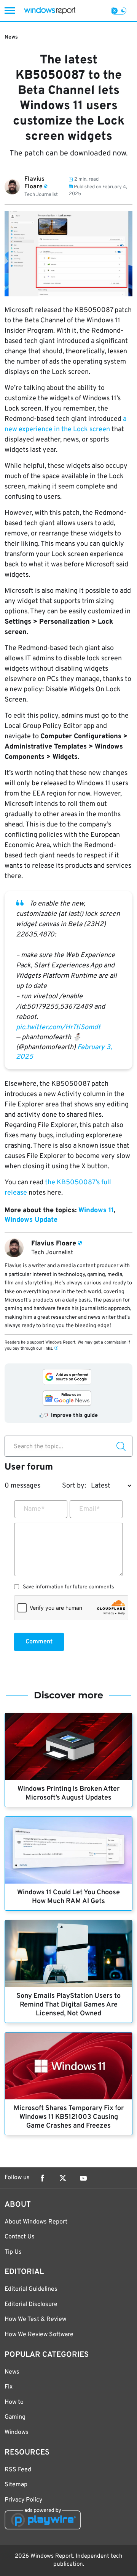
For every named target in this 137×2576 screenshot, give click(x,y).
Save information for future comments (68, 1587)
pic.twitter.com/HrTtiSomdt (58, 1028)
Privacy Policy (23, 2500)
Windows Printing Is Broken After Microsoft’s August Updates (68, 1793)
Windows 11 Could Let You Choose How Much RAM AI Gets (68, 1897)
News (11, 37)
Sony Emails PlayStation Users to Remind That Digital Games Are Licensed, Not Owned (68, 2005)
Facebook (42, 2178)
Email (90, 1509)
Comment (39, 1642)
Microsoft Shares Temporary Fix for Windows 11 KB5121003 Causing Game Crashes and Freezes (69, 2117)
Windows (17, 2432)
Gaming (15, 2417)
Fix (9, 2387)
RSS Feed (18, 2470)
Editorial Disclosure (31, 2304)
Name (34, 1509)
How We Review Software (39, 2335)
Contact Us (20, 2237)
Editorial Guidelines (31, 2289)
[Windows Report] (50, 11)
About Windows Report (36, 2222)
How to (14, 2402)
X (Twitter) (63, 2178)
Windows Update (31, 1220)
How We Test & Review (35, 2319)
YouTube (83, 2178)
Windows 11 (96, 1210)
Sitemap (16, 2485)
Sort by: (74, 1486)
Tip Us (13, 2252)
